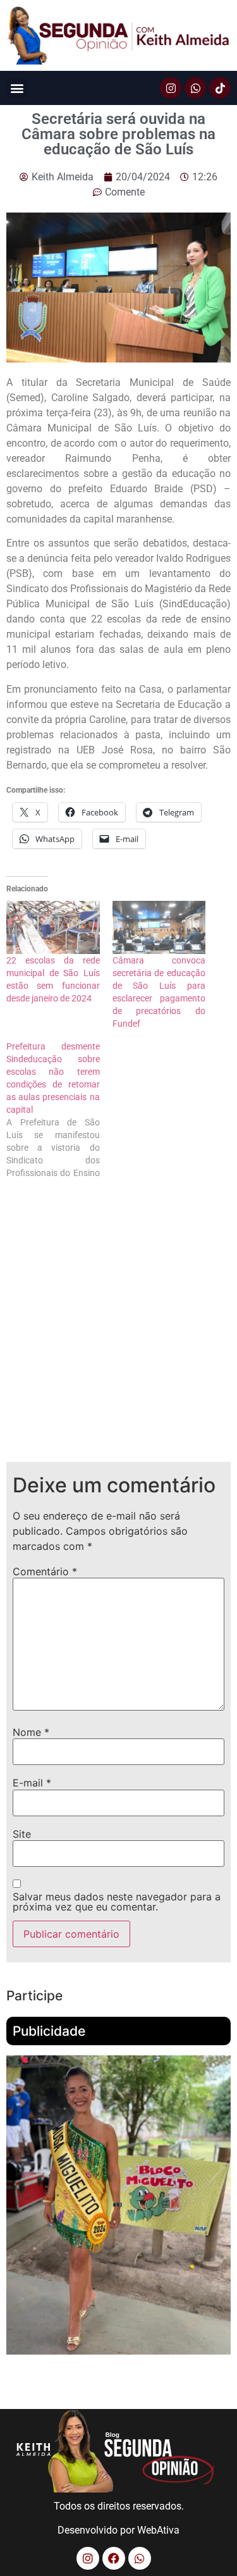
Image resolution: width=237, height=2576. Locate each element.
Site (22, 1834)
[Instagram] (171, 88)
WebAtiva (158, 2530)
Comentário (45, 1571)
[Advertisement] (118, 1331)
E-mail (32, 1783)
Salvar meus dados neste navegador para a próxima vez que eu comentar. (117, 1902)
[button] (17, 88)
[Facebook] (114, 2558)
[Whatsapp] (195, 88)
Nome (31, 1732)
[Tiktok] (220, 88)
